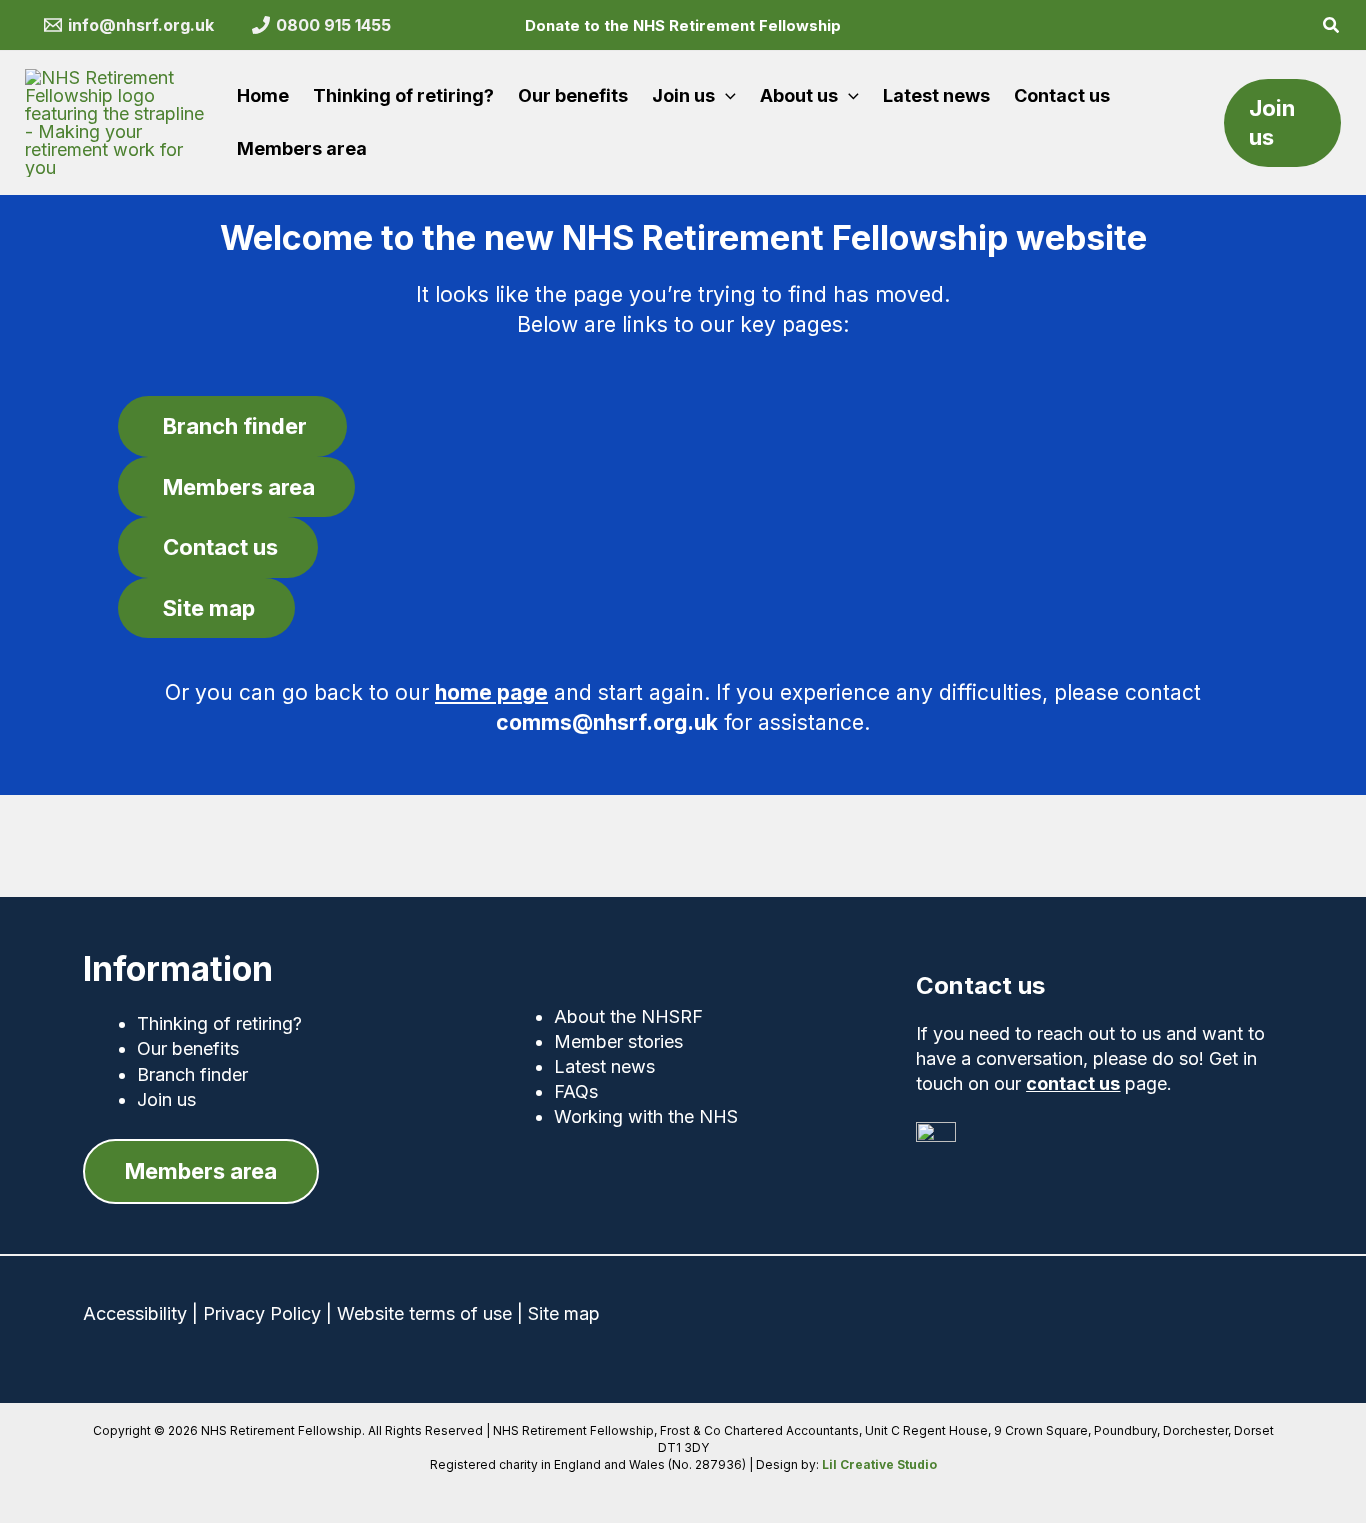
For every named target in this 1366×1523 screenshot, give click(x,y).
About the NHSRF (628, 1016)
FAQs (576, 1091)
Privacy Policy (262, 1313)
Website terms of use (424, 1313)
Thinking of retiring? (219, 1023)
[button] (1332, 27)
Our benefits (188, 1048)
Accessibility (135, 1313)
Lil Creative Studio (879, 1464)
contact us (1073, 1083)
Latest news (604, 1066)
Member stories (618, 1041)
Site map (564, 1313)
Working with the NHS (646, 1116)
